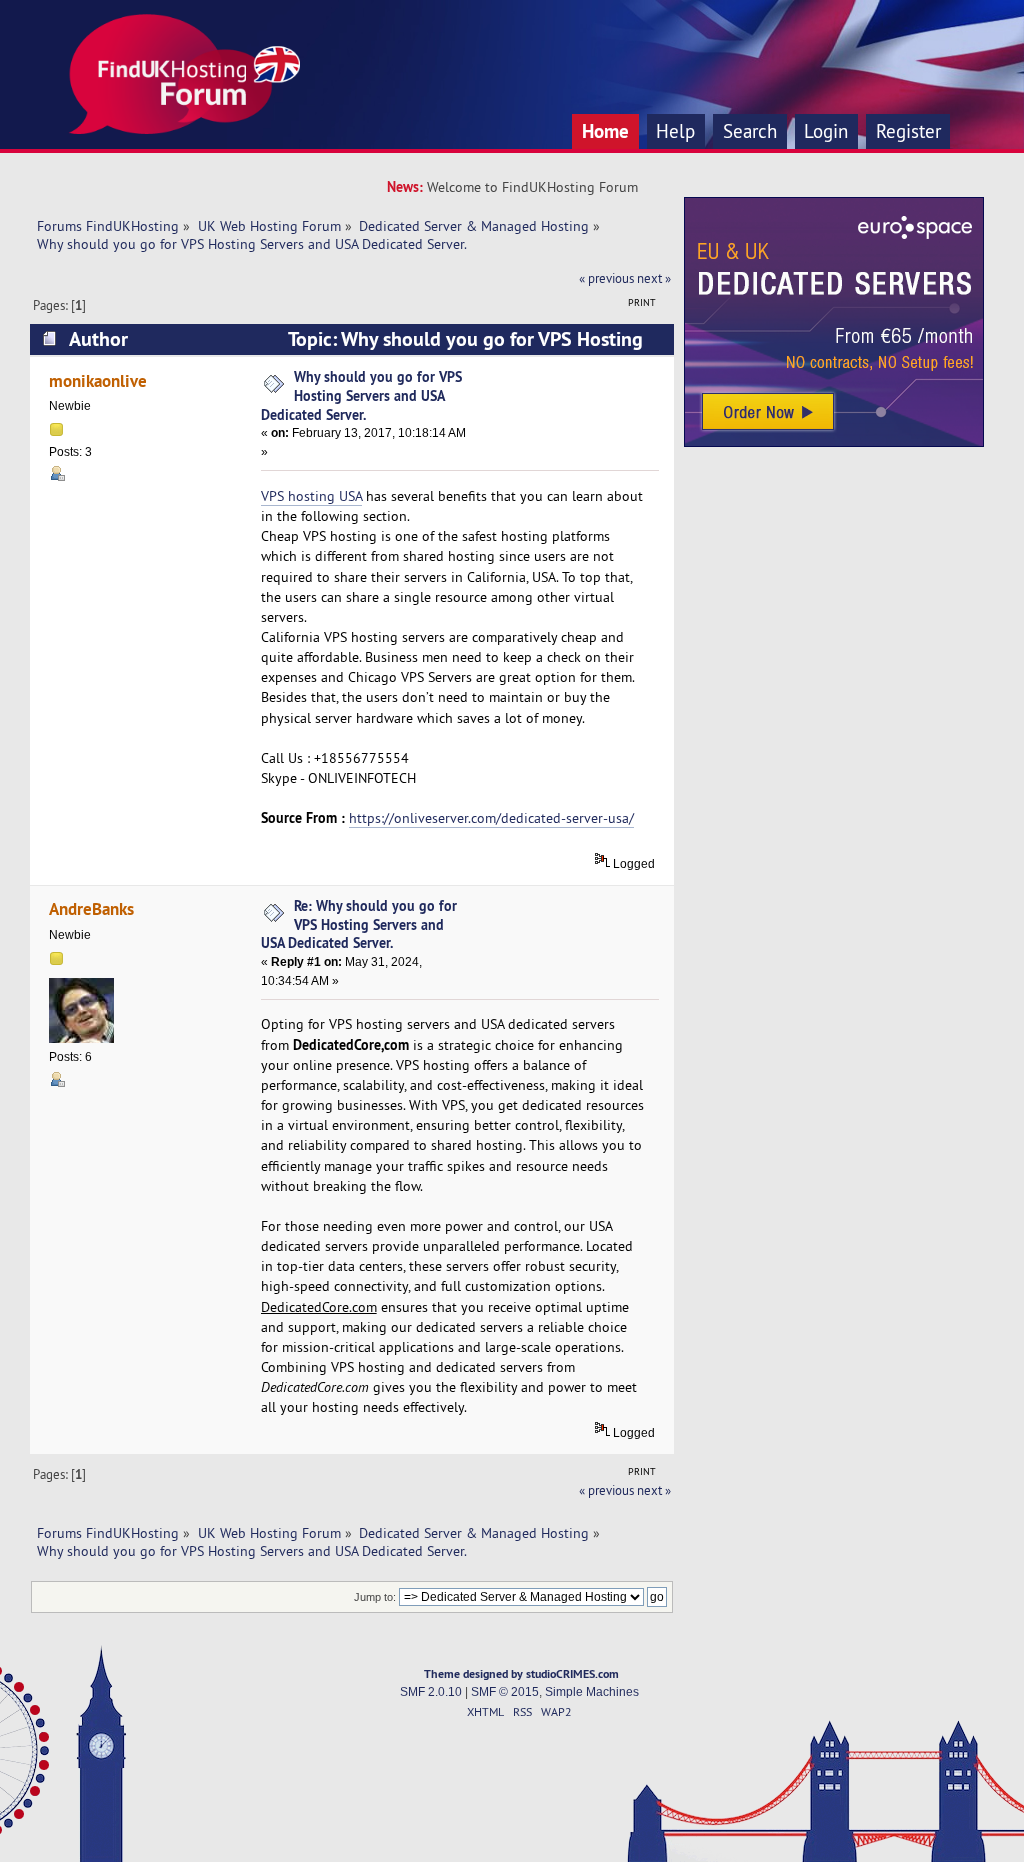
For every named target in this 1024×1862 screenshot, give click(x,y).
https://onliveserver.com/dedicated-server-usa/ (491, 818)
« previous (606, 278)
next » (654, 278)
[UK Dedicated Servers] (834, 442)
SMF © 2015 (505, 1692)
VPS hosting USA (311, 496)
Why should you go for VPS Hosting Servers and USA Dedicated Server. (361, 395)
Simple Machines (592, 1692)
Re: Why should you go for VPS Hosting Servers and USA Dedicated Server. (359, 924)
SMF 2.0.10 (431, 1692)
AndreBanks (91, 908)
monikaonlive (98, 380)
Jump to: (375, 1597)
